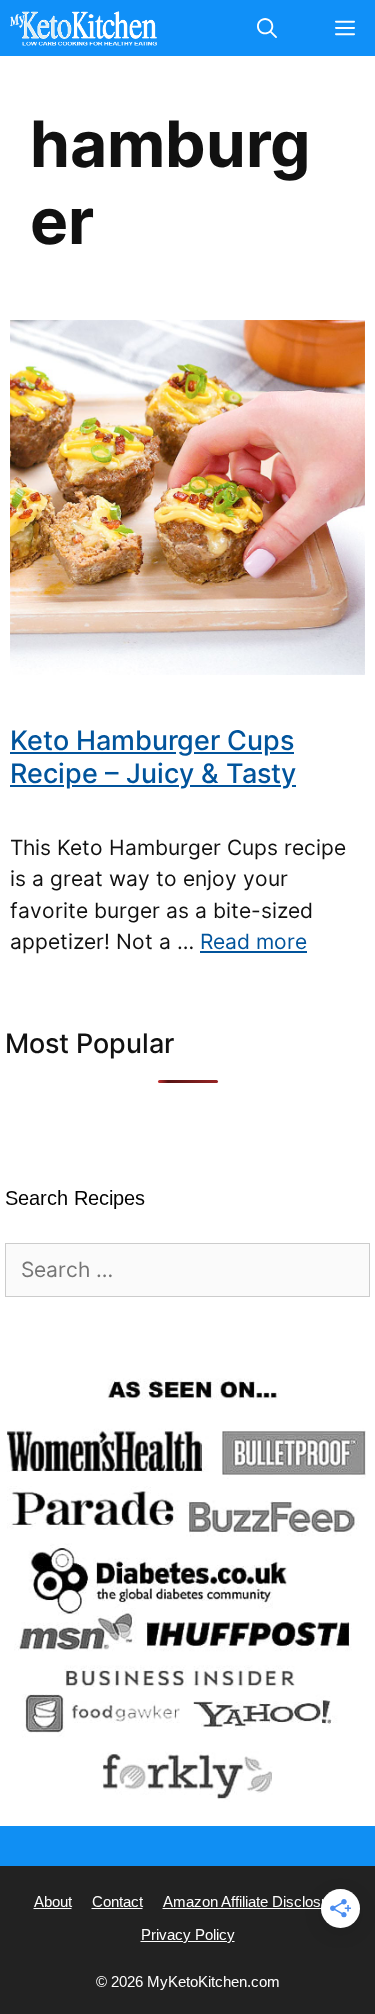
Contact (117, 1901)
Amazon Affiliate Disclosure (252, 1901)
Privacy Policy (188, 1934)
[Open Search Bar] (267, 28)
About (53, 1901)
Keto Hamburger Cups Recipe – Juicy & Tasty (153, 756)
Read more (253, 941)
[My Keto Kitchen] (83, 28)
